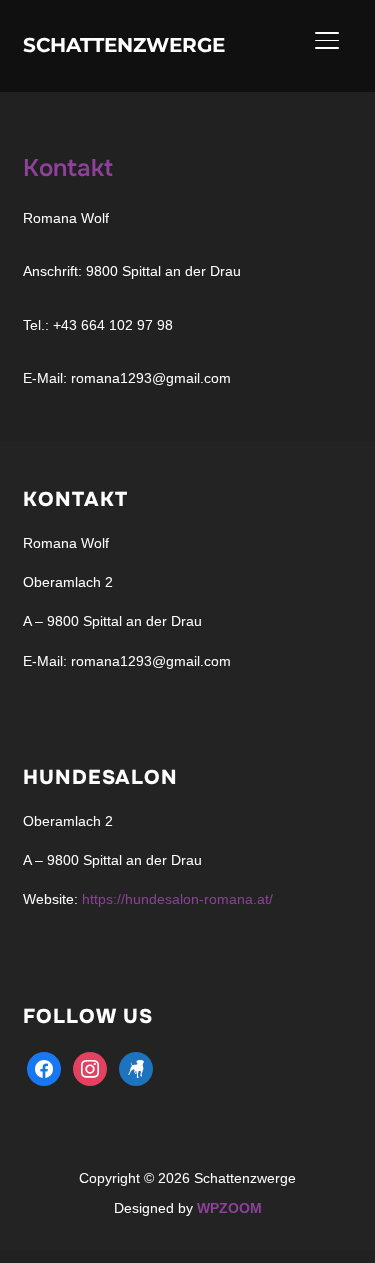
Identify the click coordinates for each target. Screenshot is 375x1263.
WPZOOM (229, 1208)
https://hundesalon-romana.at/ (177, 899)
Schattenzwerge (124, 45)
